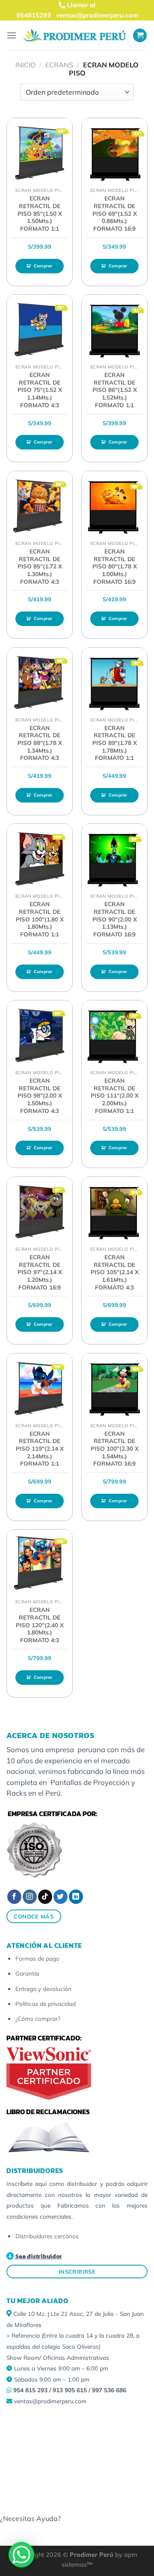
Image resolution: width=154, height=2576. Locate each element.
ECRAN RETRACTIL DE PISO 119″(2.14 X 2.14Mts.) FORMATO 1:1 (40, 1449)
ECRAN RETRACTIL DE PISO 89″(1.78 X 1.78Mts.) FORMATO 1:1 (115, 743)
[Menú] (12, 35)
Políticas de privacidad (46, 2004)
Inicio (25, 65)
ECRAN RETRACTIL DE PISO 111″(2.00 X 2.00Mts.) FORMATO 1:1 (115, 1095)
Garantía (27, 1973)
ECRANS (59, 65)
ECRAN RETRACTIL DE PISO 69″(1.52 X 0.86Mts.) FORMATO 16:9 (115, 213)
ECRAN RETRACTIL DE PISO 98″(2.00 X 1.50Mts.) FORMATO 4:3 (40, 1095)
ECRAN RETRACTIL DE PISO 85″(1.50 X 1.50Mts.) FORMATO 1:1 (40, 213)
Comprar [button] (43, 266)
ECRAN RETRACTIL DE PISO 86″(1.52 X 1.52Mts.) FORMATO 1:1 (115, 390)
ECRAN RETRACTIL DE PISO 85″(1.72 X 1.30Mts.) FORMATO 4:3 (40, 566)
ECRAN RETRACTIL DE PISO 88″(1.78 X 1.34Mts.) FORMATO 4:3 (40, 743)
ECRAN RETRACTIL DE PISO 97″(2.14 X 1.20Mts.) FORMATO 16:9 (40, 1272)
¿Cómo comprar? (38, 2018)
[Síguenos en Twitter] (61, 1897)
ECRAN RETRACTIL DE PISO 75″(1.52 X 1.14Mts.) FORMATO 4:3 (40, 390)
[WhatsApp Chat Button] (21, 2555)
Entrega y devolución (43, 1989)
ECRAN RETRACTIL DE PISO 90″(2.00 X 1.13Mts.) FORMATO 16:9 (115, 919)
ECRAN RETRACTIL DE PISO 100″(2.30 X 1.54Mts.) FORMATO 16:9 (115, 1449)
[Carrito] (140, 36)
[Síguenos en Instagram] (30, 1897)
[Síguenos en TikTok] (45, 1897)
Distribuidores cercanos (47, 2236)
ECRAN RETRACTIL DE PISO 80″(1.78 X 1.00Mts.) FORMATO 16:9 (115, 566)
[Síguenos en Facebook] (14, 1897)
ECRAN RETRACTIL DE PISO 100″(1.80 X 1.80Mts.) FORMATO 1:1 (40, 919)
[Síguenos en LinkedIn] (76, 1897)
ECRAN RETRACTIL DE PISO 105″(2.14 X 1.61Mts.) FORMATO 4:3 (115, 1272)
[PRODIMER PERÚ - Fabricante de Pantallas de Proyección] (75, 35)
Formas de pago (37, 1958)
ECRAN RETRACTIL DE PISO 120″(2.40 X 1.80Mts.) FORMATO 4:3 (40, 1625)
